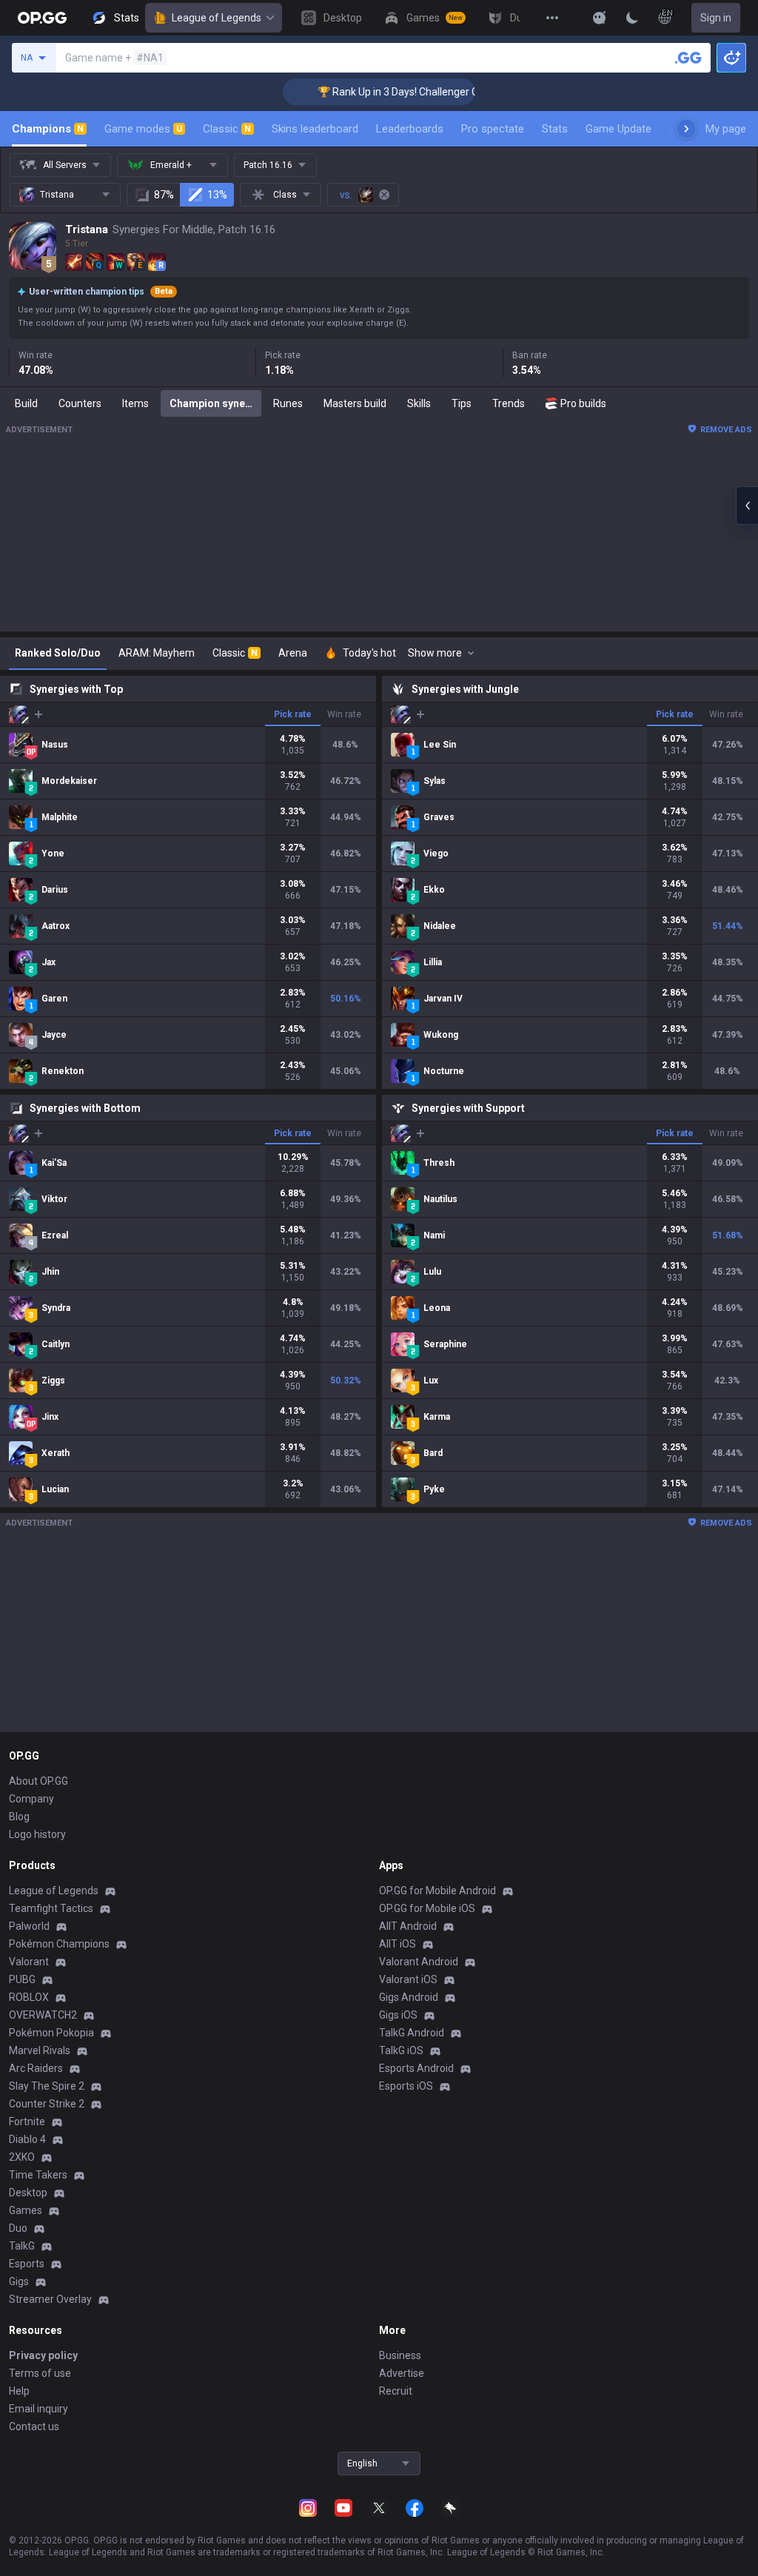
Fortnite (27, 2121)
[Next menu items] (686, 129)
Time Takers (38, 2175)
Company (31, 1799)
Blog (19, 1817)
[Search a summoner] (688, 58)
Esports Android (416, 2068)
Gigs (19, 2281)
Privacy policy (43, 2355)
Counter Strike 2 (47, 2104)
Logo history (37, 1834)
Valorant (29, 1962)
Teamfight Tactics (51, 1908)
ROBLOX (29, 1997)
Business (400, 2355)
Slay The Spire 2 (47, 2086)
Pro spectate (493, 129)
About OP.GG (38, 1781)
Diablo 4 (27, 2139)
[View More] (552, 18)
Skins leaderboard (315, 129)
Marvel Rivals (40, 2050)
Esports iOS (406, 2086)
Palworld (29, 1926)
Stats (555, 129)
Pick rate (293, 714)
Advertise (402, 2373)
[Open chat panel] (747, 506)
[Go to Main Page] (42, 18)
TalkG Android (412, 2033)
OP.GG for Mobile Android (437, 1891)
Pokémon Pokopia (51, 2033)
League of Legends (217, 18)
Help (19, 2391)
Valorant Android (419, 1962)
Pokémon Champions (59, 1944)
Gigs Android (409, 1997)
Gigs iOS (398, 2015)
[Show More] (600, 18)
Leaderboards (410, 129)
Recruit (396, 2391)
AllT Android (408, 1926)
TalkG (22, 2246)
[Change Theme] (632, 18)
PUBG (22, 1979)
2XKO (22, 2157)
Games (26, 2210)
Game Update (618, 129)
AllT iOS (398, 1944)
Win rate (344, 714)
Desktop (28, 2193)
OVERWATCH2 (43, 2015)
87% (164, 195)
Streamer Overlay (50, 2299)
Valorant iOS (408, 1979)
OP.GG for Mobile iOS (427, 1908)
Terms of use (40, 2373)
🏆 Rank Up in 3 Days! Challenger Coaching (391, 92)
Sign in (716, 18)
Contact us (34, 2426)
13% (217, 195)
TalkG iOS (401, 2050)
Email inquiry (38, 2409)
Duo (18, 2228)
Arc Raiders (36, 2068)
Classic (227, 129)
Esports (27, 2264)
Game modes (143, 129)
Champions (48, 129)
